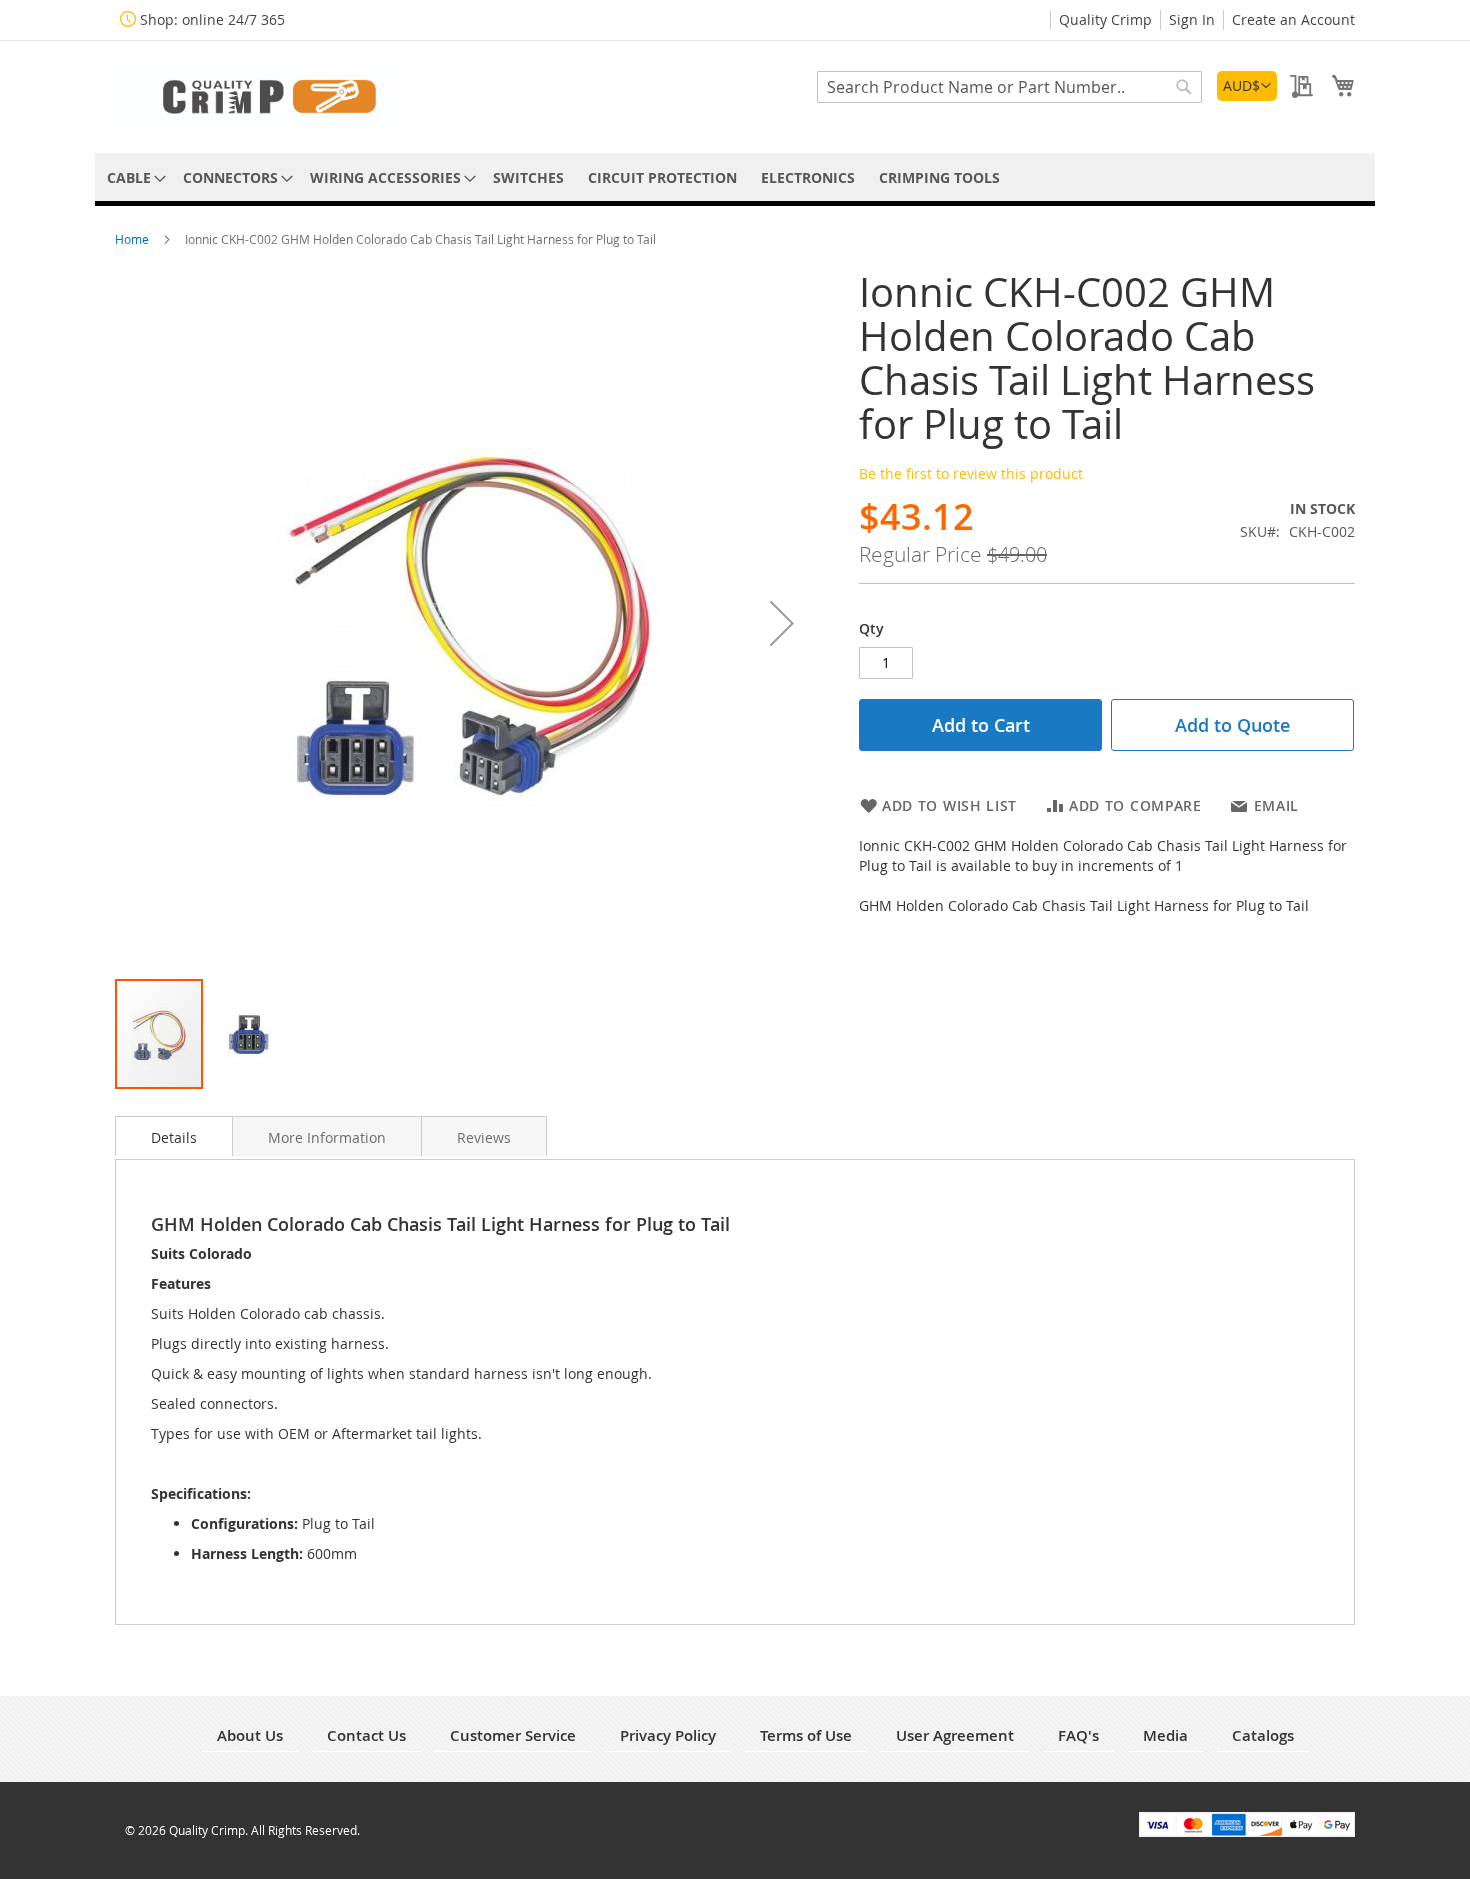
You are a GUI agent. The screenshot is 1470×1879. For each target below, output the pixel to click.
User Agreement (955, 1735)
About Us (250, 1735)
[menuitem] (133, 177)
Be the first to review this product (971, 473)
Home (133, 239)
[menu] (735, 177)
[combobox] (1009, 87)
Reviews (484, 1137)
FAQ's (1078, 1735)
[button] (1247, 86)
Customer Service (513, 1735)
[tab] (174, 1136)
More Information (327, 1137)
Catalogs (1263, 1735)
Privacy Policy (668, 1735)
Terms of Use (806, 1735)
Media (1165, 1735)
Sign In (1192, 19)
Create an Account (1293, 19)
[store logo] (255, 95)
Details (174, 1137)
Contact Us (366, 1735)
